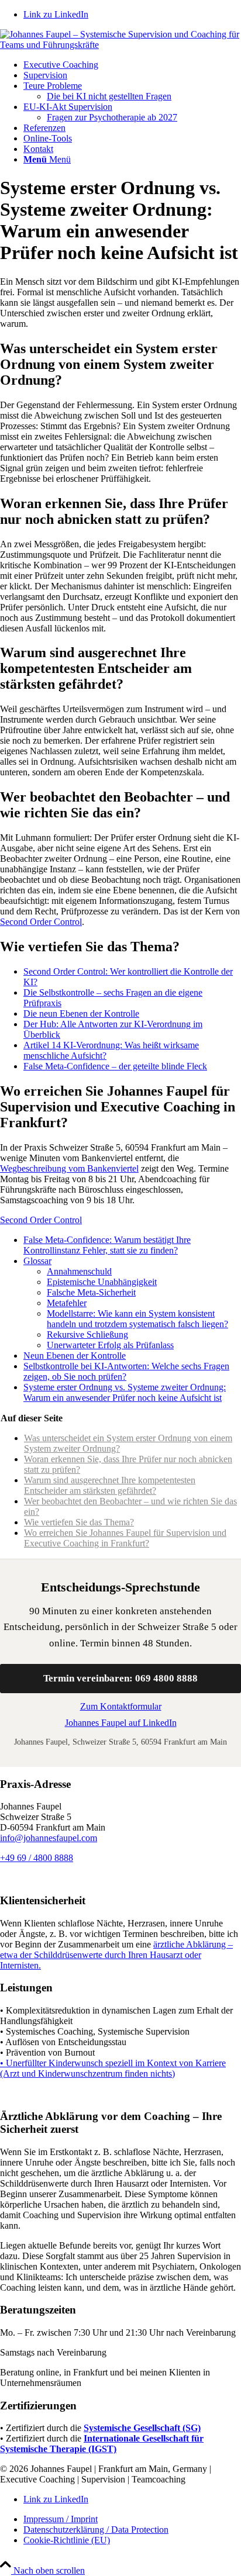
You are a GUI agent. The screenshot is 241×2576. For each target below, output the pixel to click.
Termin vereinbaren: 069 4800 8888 (120, 1678)
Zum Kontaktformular (121, 1706)
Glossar (37, 1261)
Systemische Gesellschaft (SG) (142, 2428)
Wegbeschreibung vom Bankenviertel (69, 1168)
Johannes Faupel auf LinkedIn (121, 1723)
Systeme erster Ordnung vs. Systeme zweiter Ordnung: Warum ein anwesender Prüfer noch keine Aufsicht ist (125, 1392)
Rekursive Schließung (87, 1334)
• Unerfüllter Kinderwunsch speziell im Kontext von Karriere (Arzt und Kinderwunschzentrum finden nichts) (113, 2068)
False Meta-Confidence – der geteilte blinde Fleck (115, 1066)
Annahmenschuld (79, 1271)
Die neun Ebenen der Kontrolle (81, 1014)
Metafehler (67, 1303)
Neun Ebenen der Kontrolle (75, 1356)
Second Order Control (41, 922)
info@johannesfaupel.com (49, 1838)
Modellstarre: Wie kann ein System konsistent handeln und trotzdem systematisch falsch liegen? (137, 1319)
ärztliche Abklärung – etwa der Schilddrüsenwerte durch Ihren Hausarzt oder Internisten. (116, 1955)
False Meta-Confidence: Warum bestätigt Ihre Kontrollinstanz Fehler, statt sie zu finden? (107, 1245)
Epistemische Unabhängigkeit (102, 1282)
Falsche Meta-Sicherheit (91, 1292)
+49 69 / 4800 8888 (37, 1858)
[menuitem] (132, 65)
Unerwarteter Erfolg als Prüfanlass (110, 1345)
